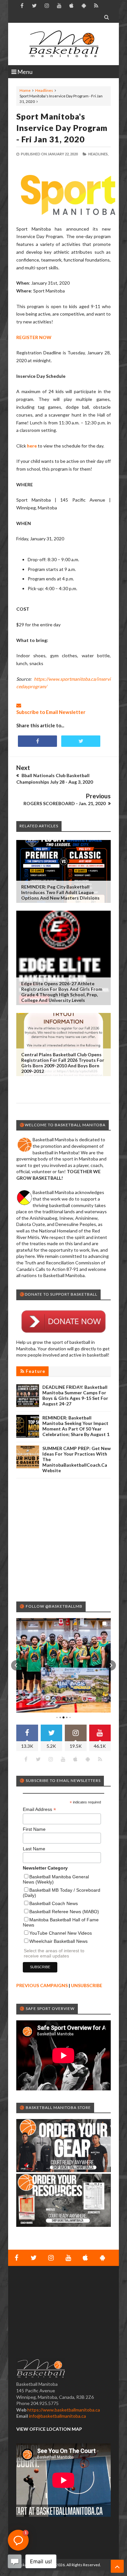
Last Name (34, 1849)
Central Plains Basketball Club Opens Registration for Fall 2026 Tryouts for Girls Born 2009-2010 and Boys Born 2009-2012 (63, 1063)
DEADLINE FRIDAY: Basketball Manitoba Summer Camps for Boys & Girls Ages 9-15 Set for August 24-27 (75, 1395)
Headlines (44, 90)
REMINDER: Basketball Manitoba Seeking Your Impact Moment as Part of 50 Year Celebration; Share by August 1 (76, 1426)
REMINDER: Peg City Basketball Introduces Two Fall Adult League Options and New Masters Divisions (60, 892)
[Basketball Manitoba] (63, 44)
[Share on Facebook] (37, 741)
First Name (34, 1829)
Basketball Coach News (54, 1903)
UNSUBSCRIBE (87, 1985)
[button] (16, 1665)
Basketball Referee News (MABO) (64, 1912)
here (32, 446)
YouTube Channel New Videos (61, 1933)
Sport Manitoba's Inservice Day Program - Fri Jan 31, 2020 (62, 128)
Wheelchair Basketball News (58, 1941)
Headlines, (98, 154)
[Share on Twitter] (81, 741)
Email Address (39, 1809)
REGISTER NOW (34, 337)
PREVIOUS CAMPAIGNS (42, 1985)
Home (25, 90)
